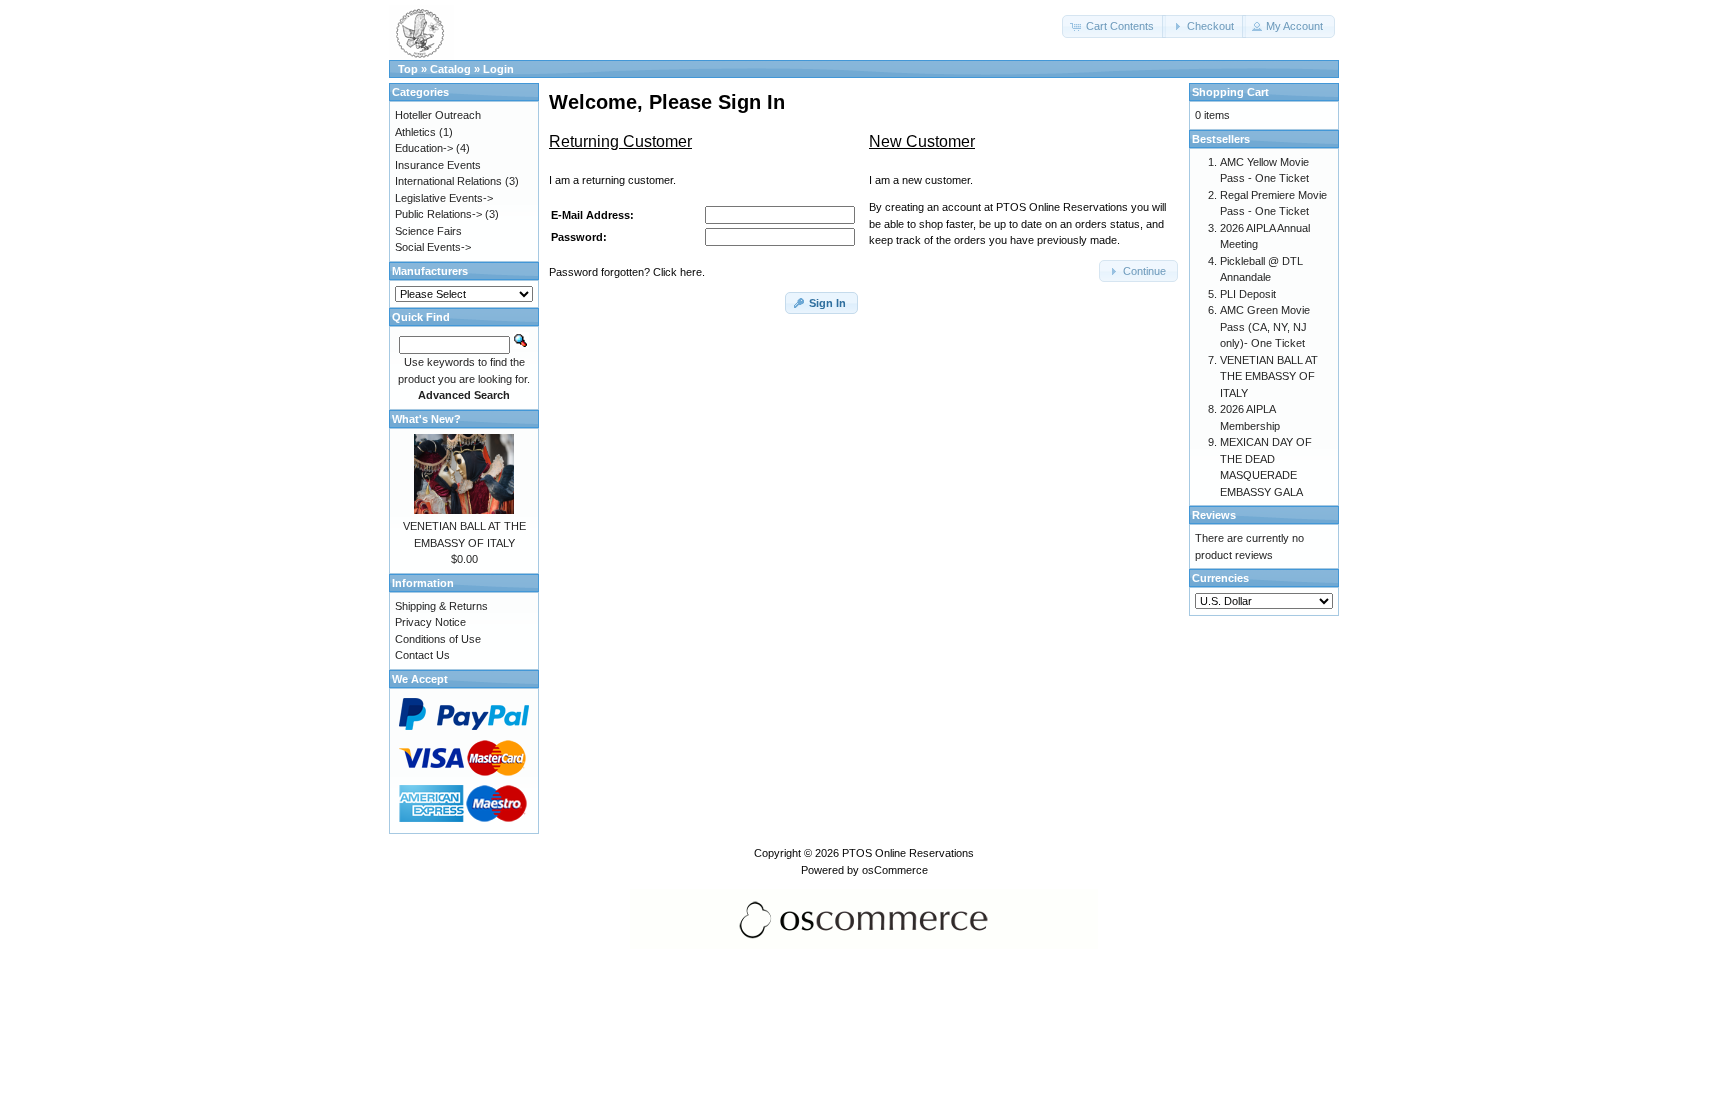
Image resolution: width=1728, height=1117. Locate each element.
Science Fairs (428, 231)
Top (408, 69)
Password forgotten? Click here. (627, 272)
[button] (1114, 26)
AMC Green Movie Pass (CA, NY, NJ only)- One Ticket (1265, 326)
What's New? (426, 419)
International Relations (448, 181)
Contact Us (422, 655)
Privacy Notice (430, 622)
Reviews (1214, 515)
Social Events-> (433, 247)
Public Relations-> (438, 214)
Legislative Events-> (444, 198)
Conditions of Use (438, 639)
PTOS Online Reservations (908, 853)
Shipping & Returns (441, 606)
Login (498, 69)
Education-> (424, 148)
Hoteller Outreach (438, 115)
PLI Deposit (1248, 294)
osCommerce (895, 870)
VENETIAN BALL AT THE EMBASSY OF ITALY (1269, 376)
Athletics (415, 132)
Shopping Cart (1230, 92)
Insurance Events (438, 165)
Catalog (450, 69)
